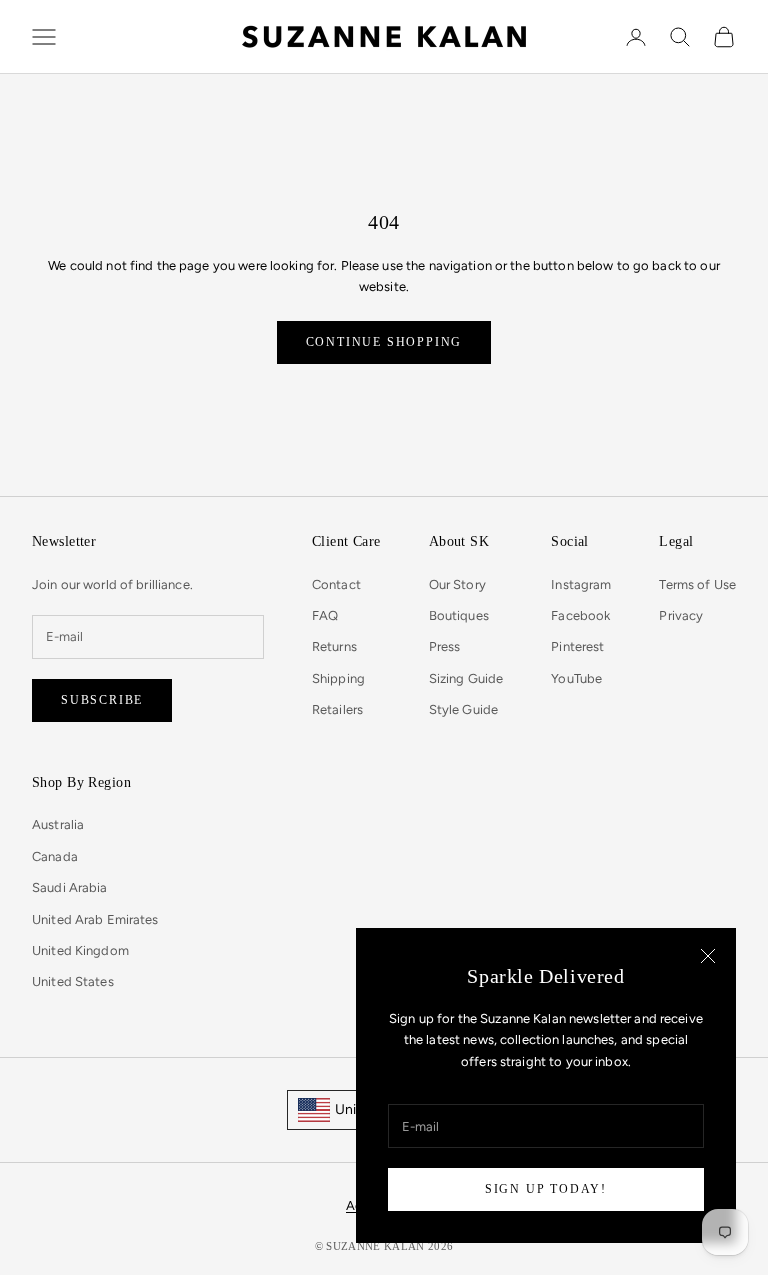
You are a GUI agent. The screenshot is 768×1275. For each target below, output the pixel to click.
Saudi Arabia (70, 887)
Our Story (457, 584)
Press (445, 646)
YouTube (576, 678)
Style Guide (463, 709)
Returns (334, 646)
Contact (336, 584)
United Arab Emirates (95, 919)
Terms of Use (697, 584)
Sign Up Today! (546, 1189)
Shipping (338, 678)
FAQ (325, 615)
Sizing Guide (466, 678)
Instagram (581, 584)
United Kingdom (80, 950)
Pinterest (577, 646)
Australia (58, 824)
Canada (55, 856)
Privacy (681, 615)
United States (73, 981)
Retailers (337, 709)
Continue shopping (384, 342)
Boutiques (459, 615)
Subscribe (102, 700)
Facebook (580, 615)
